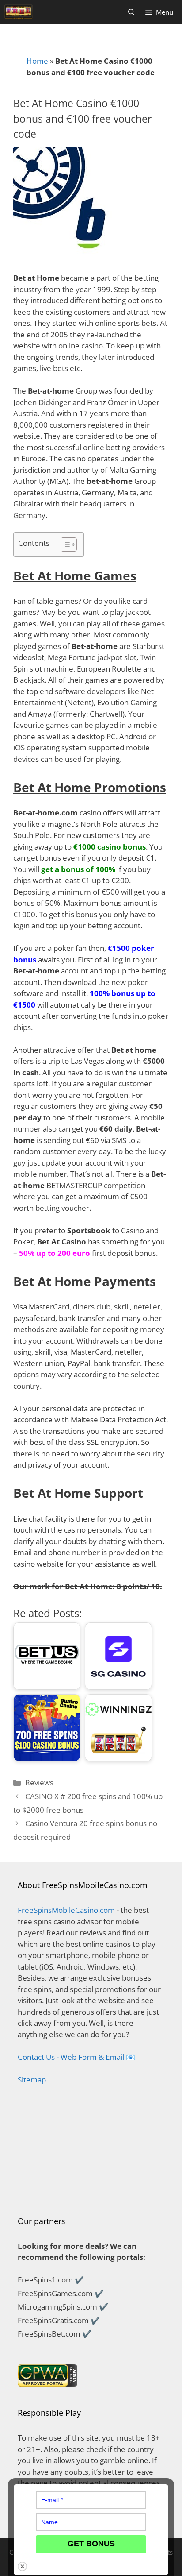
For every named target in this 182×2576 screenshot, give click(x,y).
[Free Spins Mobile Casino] (19, 12)
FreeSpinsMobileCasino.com (66, 1910)
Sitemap (32, 2080)
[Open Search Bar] (131, 12)
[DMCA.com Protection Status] (91, 2192)
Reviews (39, 1782)
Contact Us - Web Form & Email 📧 (76, 2057)
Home (37, 61)
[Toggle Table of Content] (64, 545)
